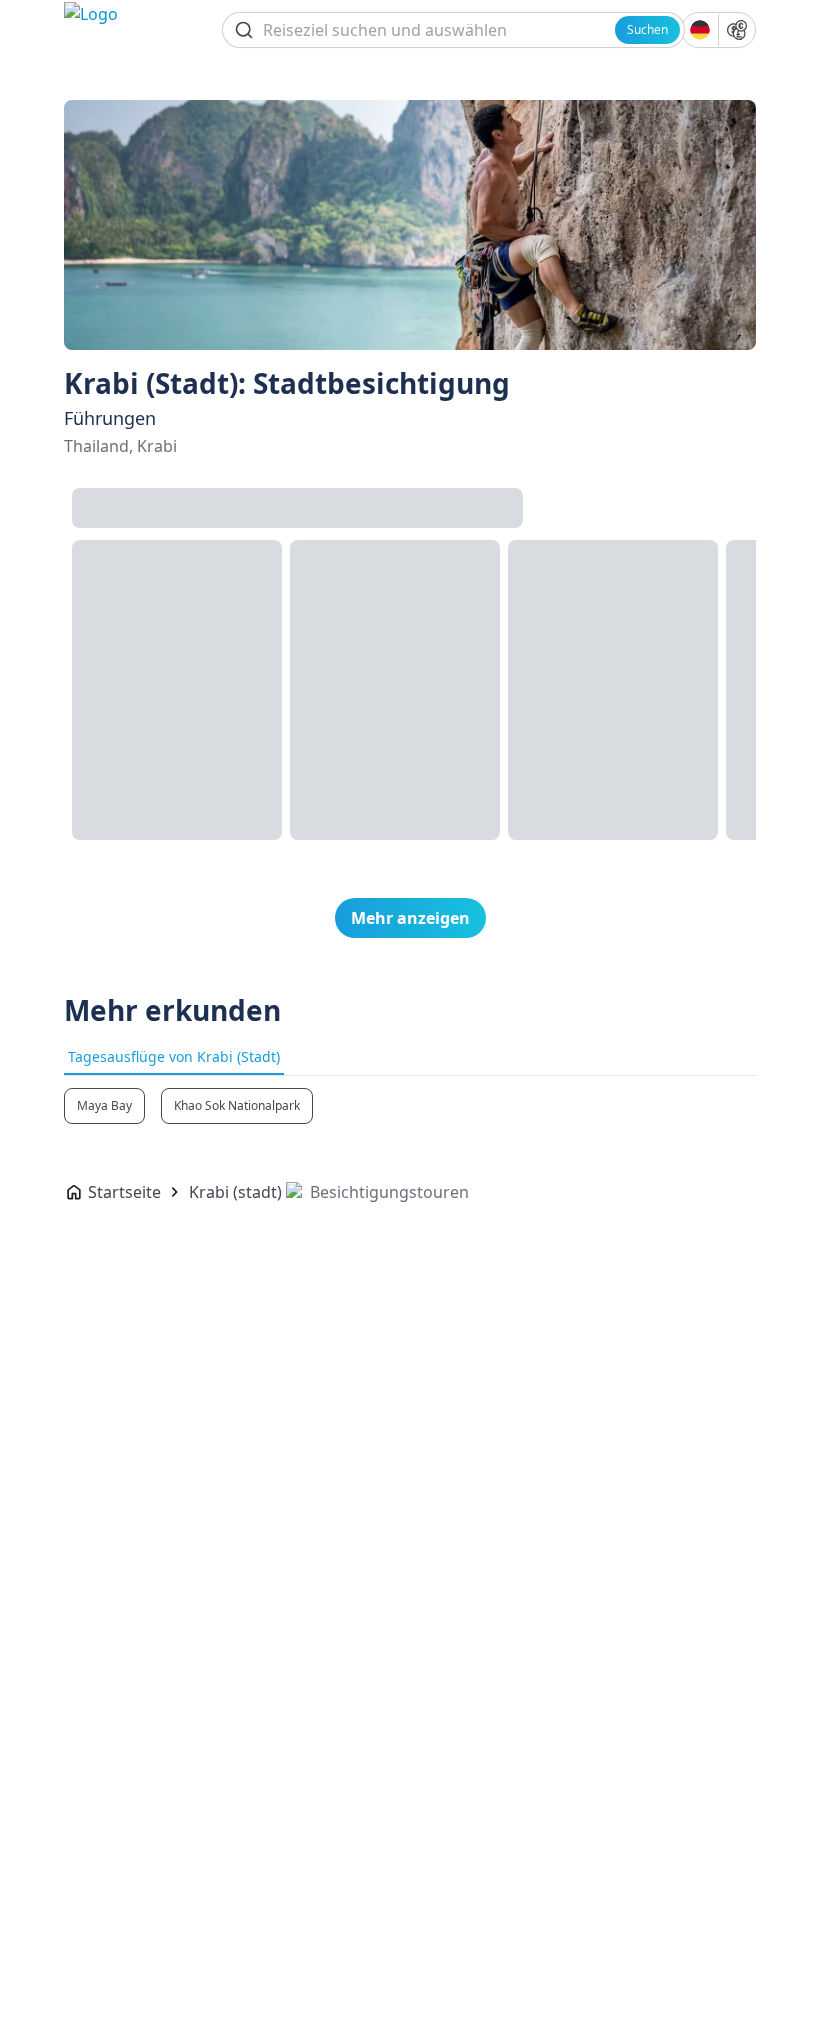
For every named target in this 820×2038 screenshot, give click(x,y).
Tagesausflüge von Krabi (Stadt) (174, 1056)
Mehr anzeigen (410, 918)
